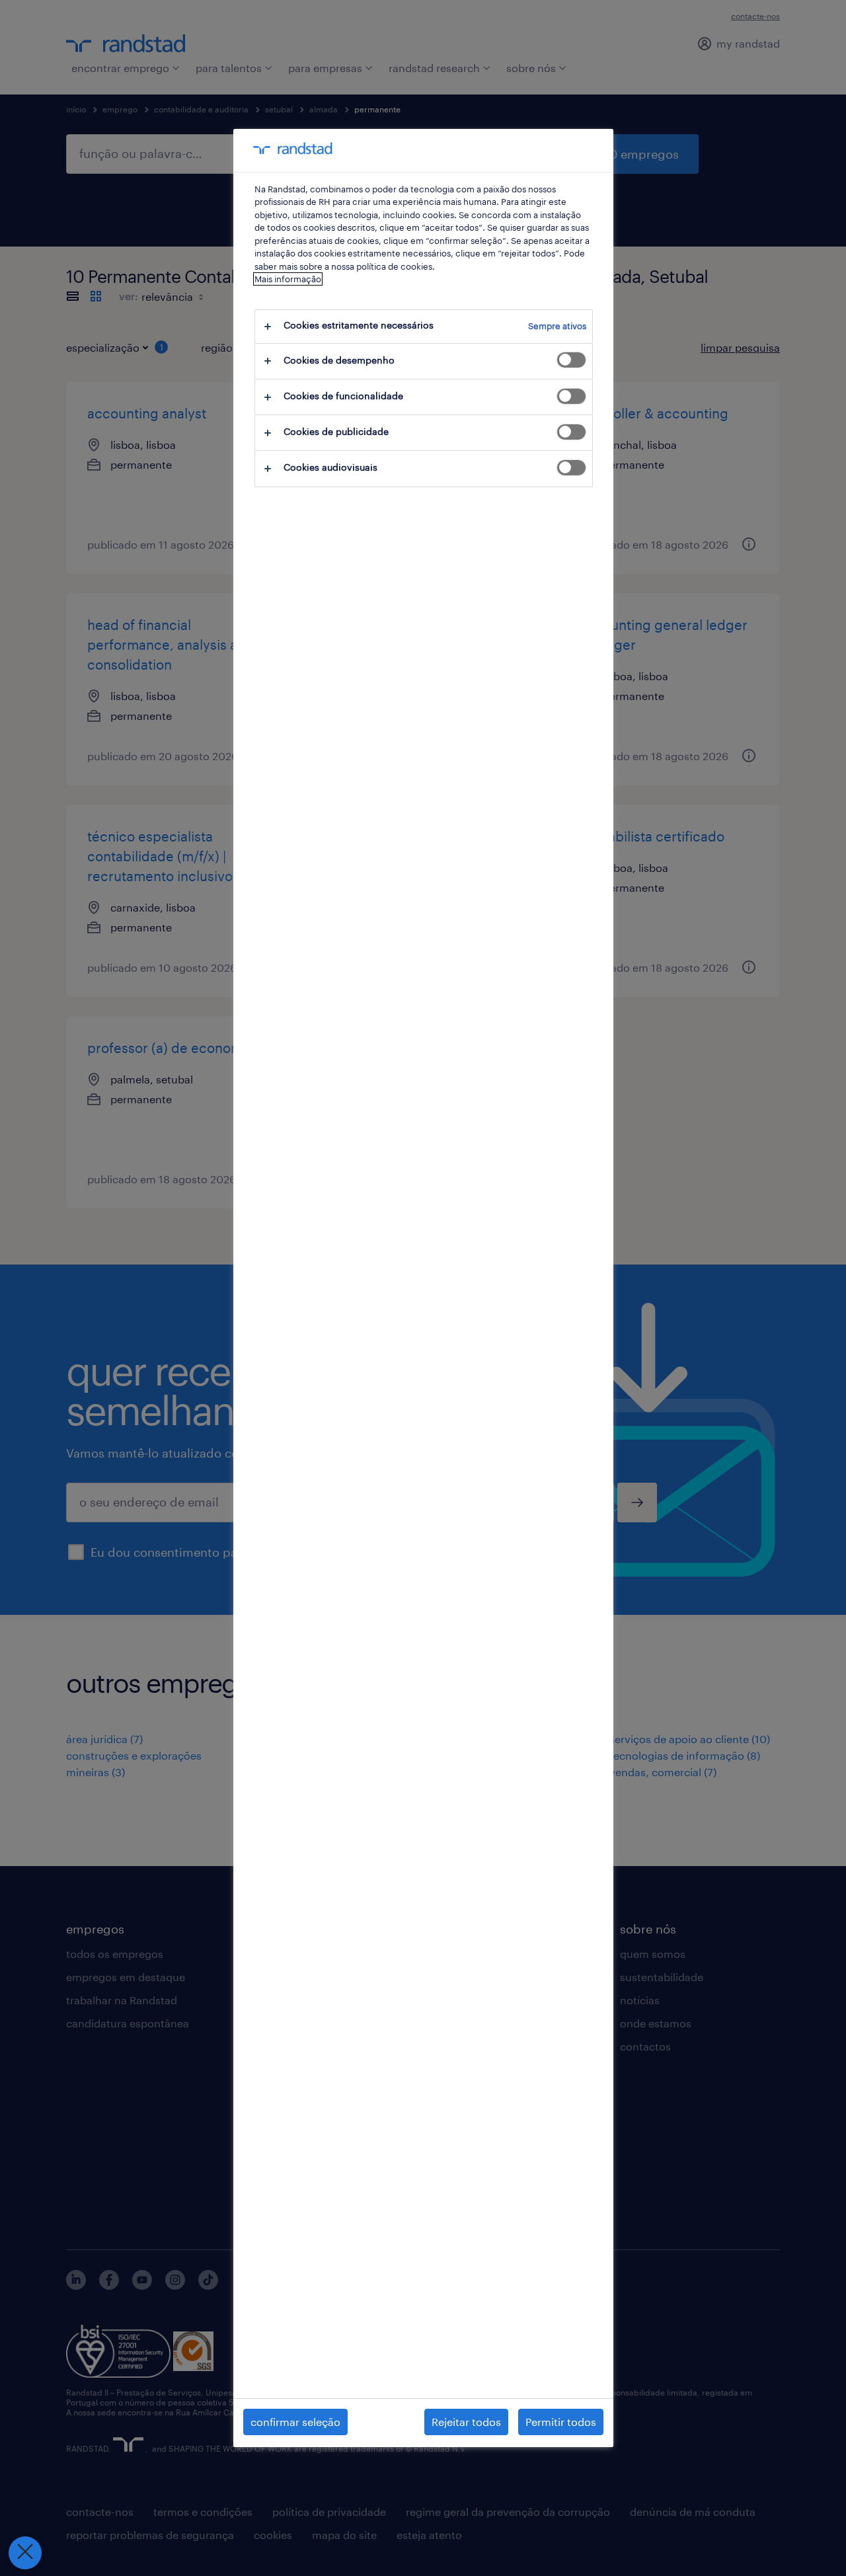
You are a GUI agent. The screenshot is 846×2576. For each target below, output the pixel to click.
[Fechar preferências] (25, 2553)
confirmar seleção (295, 2422)
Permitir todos (561, 2422)
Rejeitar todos (466, 2422)
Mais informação (288, 279)
